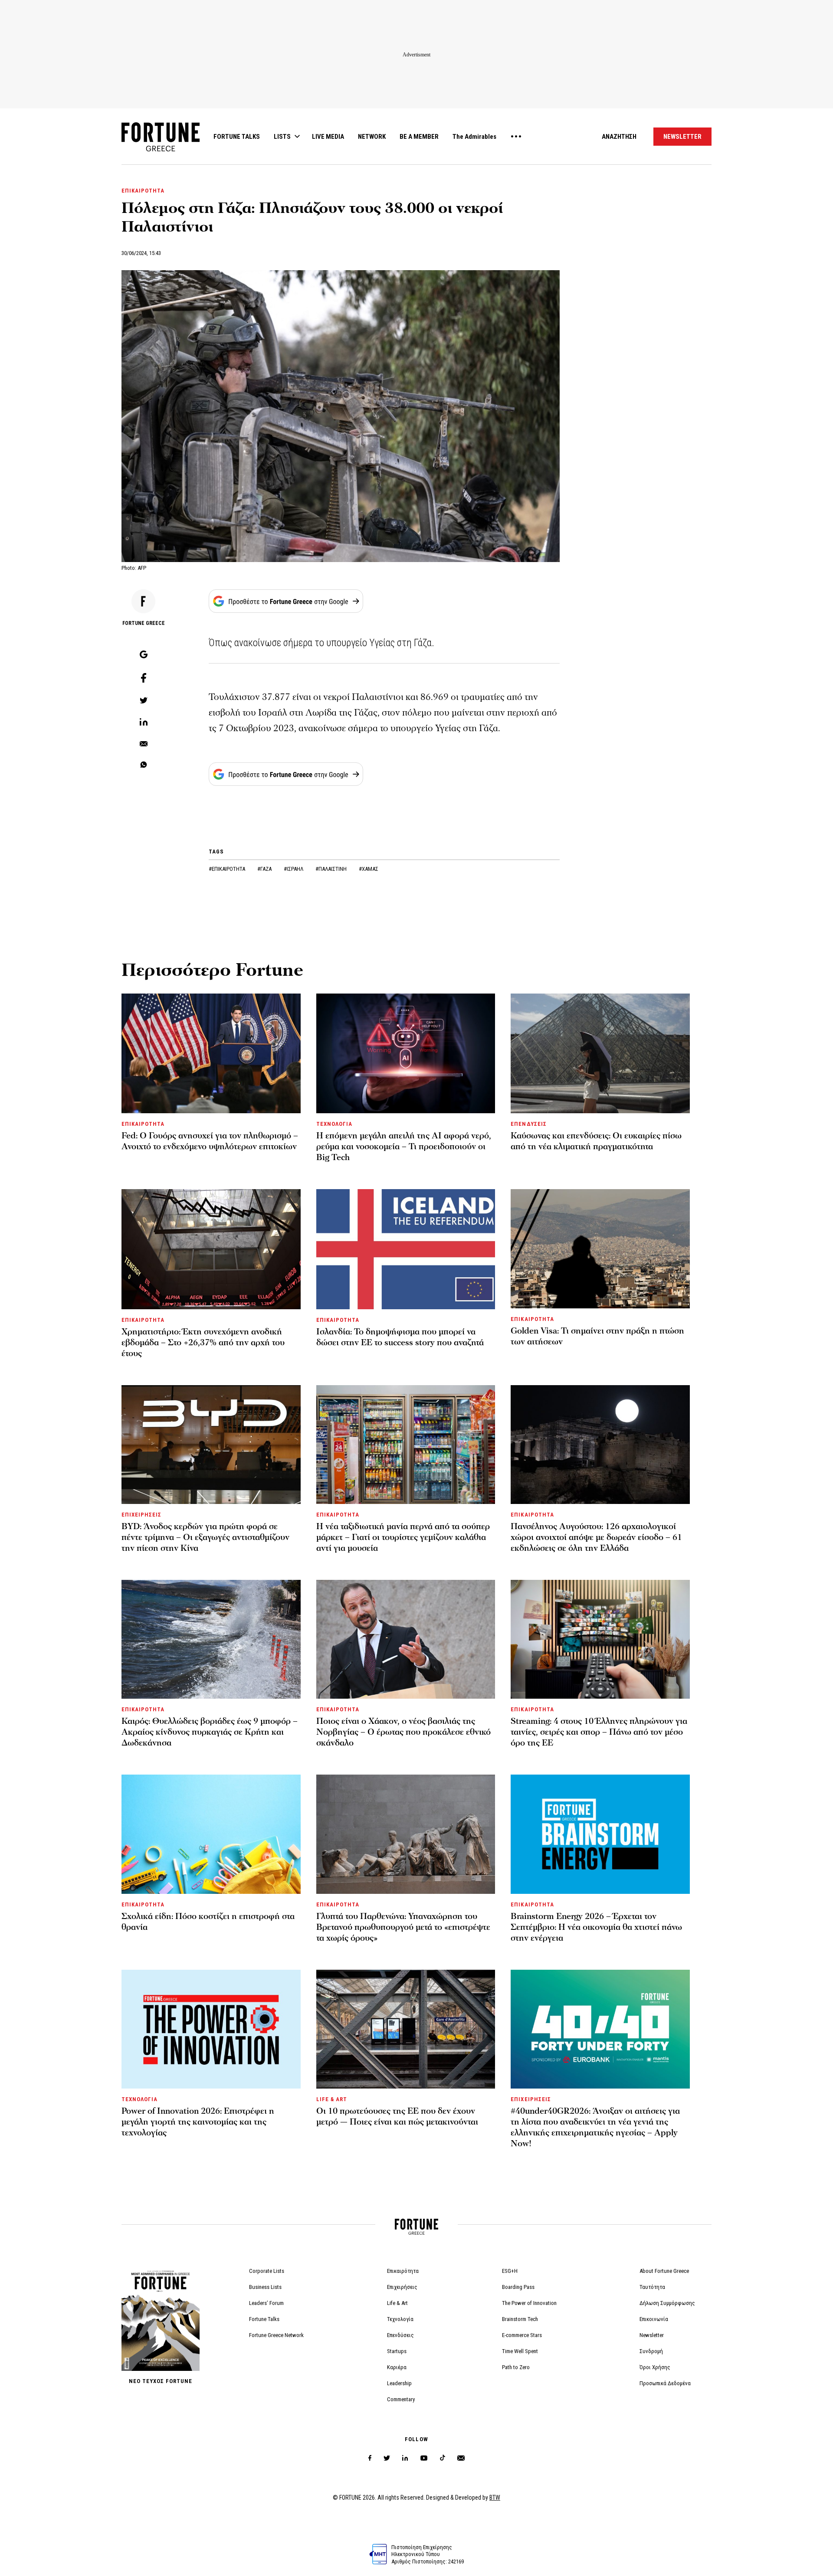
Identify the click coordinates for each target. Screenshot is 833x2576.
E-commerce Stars (522, 2335)
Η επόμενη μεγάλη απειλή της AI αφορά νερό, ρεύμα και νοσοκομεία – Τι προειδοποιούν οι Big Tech (404, 1147)
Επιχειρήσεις (402, 2287)
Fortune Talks (264, 2319)
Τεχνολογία (400, 2319)
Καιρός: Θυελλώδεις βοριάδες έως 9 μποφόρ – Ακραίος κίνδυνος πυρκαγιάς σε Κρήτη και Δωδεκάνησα (210, 1732)
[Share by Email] (144, 744)
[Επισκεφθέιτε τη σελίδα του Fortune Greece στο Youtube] (424, 2460)
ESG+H (510, 2271)
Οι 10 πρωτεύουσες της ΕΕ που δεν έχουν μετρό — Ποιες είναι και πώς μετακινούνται (397, 2117)
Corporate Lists (267, 2271)
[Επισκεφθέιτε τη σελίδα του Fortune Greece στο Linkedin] (405, 2458)
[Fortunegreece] (161, 149)
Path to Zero (516, 2367)
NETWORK (372, 137)
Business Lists (265, 2287)
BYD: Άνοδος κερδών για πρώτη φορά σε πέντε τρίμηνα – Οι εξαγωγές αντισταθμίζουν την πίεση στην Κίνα (205, 1537)
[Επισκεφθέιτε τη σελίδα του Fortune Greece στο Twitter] (387, 2458)
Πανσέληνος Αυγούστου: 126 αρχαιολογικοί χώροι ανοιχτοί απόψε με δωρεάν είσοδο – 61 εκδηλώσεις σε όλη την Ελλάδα (596, 1537)
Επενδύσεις (400, 2335)
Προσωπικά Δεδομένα (665, 2383)
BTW (495, 2498)
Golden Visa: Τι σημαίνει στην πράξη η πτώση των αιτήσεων (597, 1336)
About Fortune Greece (664, 2271)
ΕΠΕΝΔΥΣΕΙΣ (528, 1124)
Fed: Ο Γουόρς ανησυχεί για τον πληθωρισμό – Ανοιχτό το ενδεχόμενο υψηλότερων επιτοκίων (210, 1141)
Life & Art (397, 2303)
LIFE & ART (332, 2099)
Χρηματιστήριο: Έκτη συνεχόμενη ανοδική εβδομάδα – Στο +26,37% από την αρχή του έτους (203, 1343)
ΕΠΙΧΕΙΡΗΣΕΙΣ (141, 1515)
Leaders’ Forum (266, 2303)
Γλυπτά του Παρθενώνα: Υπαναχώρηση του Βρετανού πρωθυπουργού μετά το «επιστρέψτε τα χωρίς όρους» (403, 1927)
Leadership (399, 2383)
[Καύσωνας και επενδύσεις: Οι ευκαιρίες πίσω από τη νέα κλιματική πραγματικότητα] (600, 1053)
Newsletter (652, 2335)
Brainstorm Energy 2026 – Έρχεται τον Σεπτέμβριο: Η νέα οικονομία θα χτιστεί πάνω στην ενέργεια (596, 1927)
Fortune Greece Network (276, 2335)
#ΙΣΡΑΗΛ (294, 869)
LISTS (282, 137)
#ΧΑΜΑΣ (369, 869)
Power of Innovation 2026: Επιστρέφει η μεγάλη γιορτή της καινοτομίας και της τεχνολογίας (198, 2122)
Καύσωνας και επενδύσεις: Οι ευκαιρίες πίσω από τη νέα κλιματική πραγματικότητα (596, 1141)
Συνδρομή (651, 2351)
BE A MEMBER (419, 137)
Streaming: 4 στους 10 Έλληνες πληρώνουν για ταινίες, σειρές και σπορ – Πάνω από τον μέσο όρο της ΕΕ (599, 1732)
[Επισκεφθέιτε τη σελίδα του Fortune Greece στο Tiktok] (443, 2458)
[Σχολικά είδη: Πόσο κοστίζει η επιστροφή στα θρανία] (211, 1834)
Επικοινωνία (654, 2319)
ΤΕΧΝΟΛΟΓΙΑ (334, 1124)
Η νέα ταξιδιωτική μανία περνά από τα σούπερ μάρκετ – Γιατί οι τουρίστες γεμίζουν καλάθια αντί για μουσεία (403, 1537)
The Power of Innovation (529, 2303)
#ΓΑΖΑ (265, 869)
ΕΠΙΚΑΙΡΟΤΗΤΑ (143, 191)
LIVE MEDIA (328, 137)
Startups (397, 2351)
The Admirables (474, 137)
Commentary (401, 2399)
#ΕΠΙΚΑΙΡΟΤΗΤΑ (228, 869)
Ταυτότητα (652, 2287)
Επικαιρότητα (403, 2271)
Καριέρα (397, 2367)
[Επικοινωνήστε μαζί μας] (461, 2458)
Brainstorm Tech (520, 2319)
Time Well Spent (520, 2351)
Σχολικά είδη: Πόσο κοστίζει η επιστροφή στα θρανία (208, 1922)
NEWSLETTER (682, 137)
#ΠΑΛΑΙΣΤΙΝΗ (332, 869)
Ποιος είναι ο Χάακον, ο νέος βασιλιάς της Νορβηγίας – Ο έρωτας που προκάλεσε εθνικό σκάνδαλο (403, 1732)
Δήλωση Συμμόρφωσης (667, 2303)
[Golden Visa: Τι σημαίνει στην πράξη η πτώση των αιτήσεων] (600, 1249)
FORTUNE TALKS (237, 137)
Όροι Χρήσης (655, 2367)
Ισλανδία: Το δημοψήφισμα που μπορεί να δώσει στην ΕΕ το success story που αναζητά (400, 1337)
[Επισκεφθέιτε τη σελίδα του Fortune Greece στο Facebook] (370, 2458)
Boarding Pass (518, 2287)
